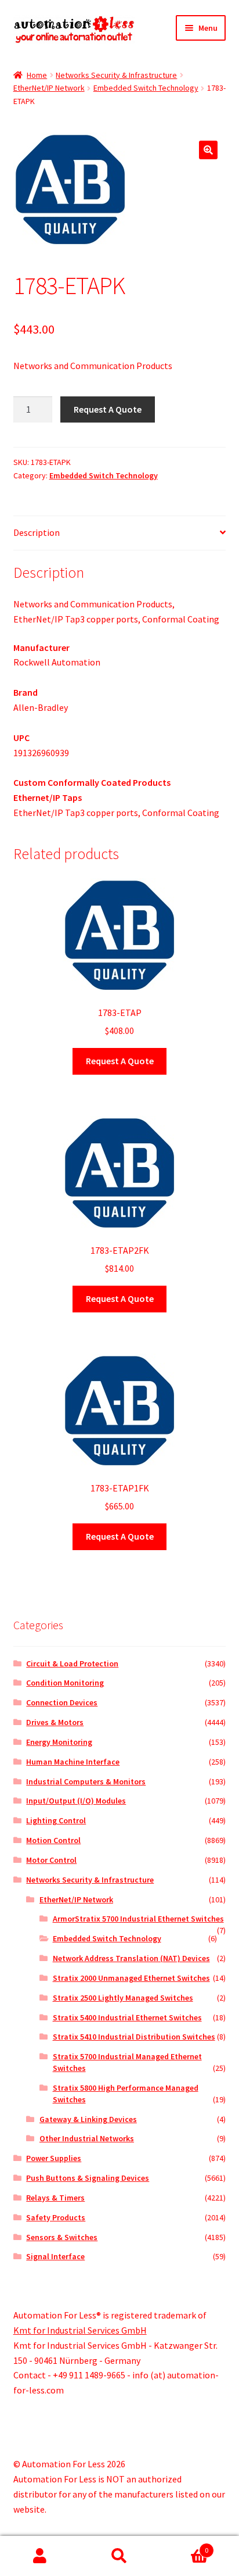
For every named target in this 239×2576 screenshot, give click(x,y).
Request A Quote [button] (120, 1061)
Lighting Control (56, 1820)
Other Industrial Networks (87, 2138)
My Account (40, 2556)
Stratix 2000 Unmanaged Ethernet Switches (131, 1978)
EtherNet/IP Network (49, 88)
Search (119, 2556)
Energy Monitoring (59, 1742)
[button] (208, 150)
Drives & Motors (55, 1722)
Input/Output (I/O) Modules (76, 1801)
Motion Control (53, 1840)
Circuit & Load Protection (72, 1663)
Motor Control (51, 1860)
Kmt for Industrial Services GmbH (80, 2330)
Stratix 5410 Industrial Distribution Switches (134, 2037)
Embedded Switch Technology (146, 88)
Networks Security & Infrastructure (116, 75)
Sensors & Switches (62, 2237)
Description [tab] (37, 532)
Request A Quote (108, 409)
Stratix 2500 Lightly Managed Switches (123, 1998)
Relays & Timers (55, 2198)
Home (37, 75)
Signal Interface (55, 2256)
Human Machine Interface (73, 1762)
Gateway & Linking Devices (88, 2119)
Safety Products (56, 2217)
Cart (184, 2546)
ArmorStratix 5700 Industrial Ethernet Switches (138, 1919)
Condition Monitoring (65, 1683)
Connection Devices (62, 1702)
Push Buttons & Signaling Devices (88, 2178)
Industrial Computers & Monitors (86, 1781)
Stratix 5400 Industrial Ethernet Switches (127, 2017)
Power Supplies (54, 2158)
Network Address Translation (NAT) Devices (131, 1958)
